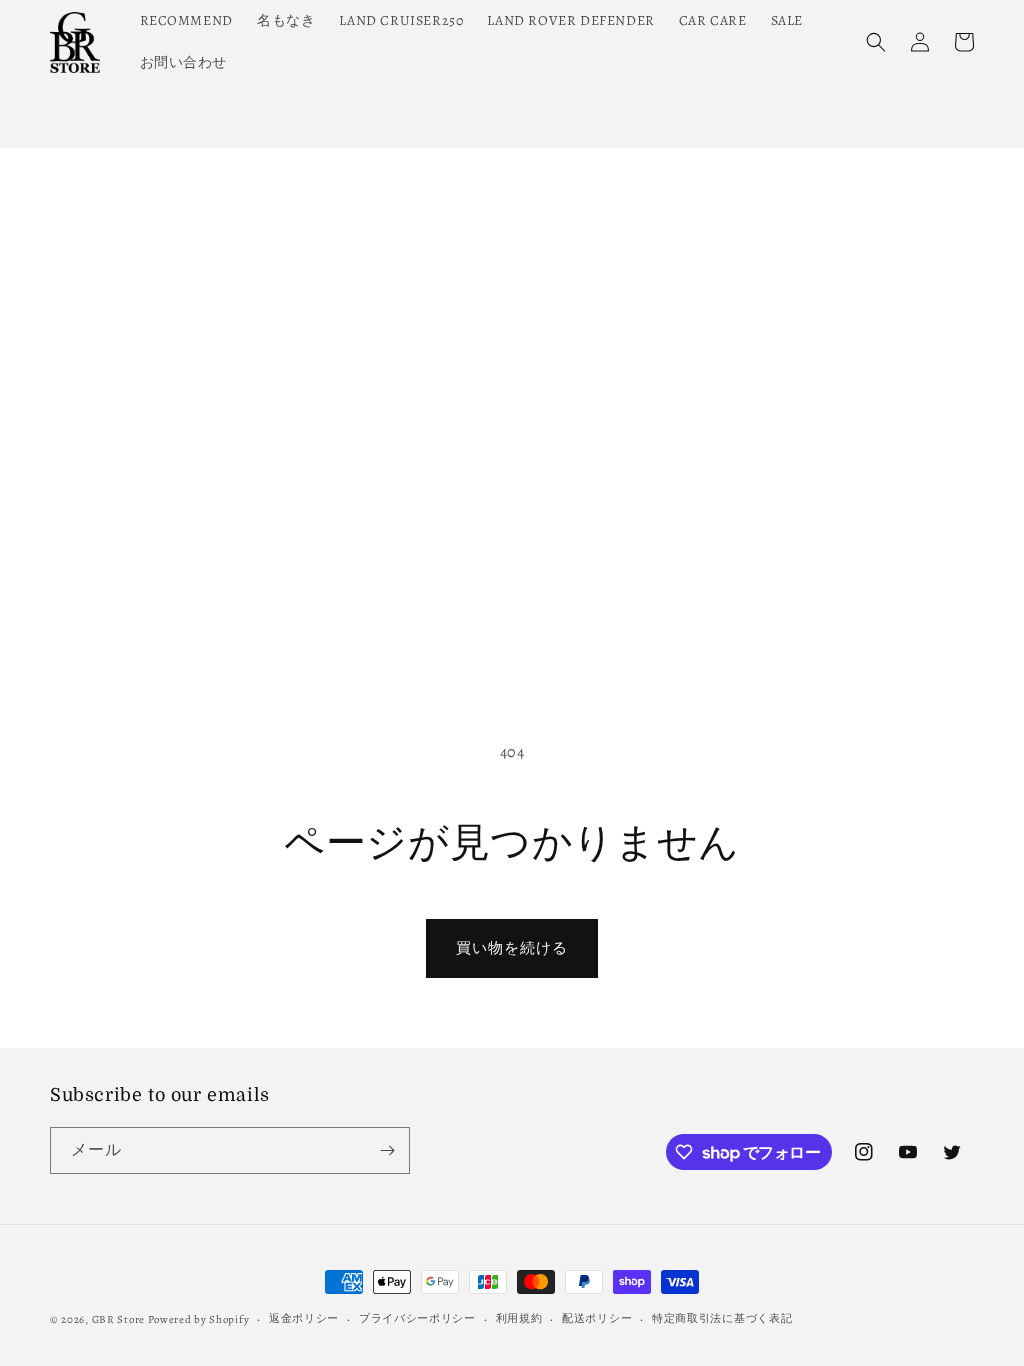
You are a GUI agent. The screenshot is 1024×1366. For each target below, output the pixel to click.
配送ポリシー (597, 1318)
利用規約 (519, 1318)
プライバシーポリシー (417, 1318)
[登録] (387, 1150)
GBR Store (118, 1319)
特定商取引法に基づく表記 (722, 1318)
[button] (876, 42)
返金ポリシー (304, 1318)
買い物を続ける (512, 948)
